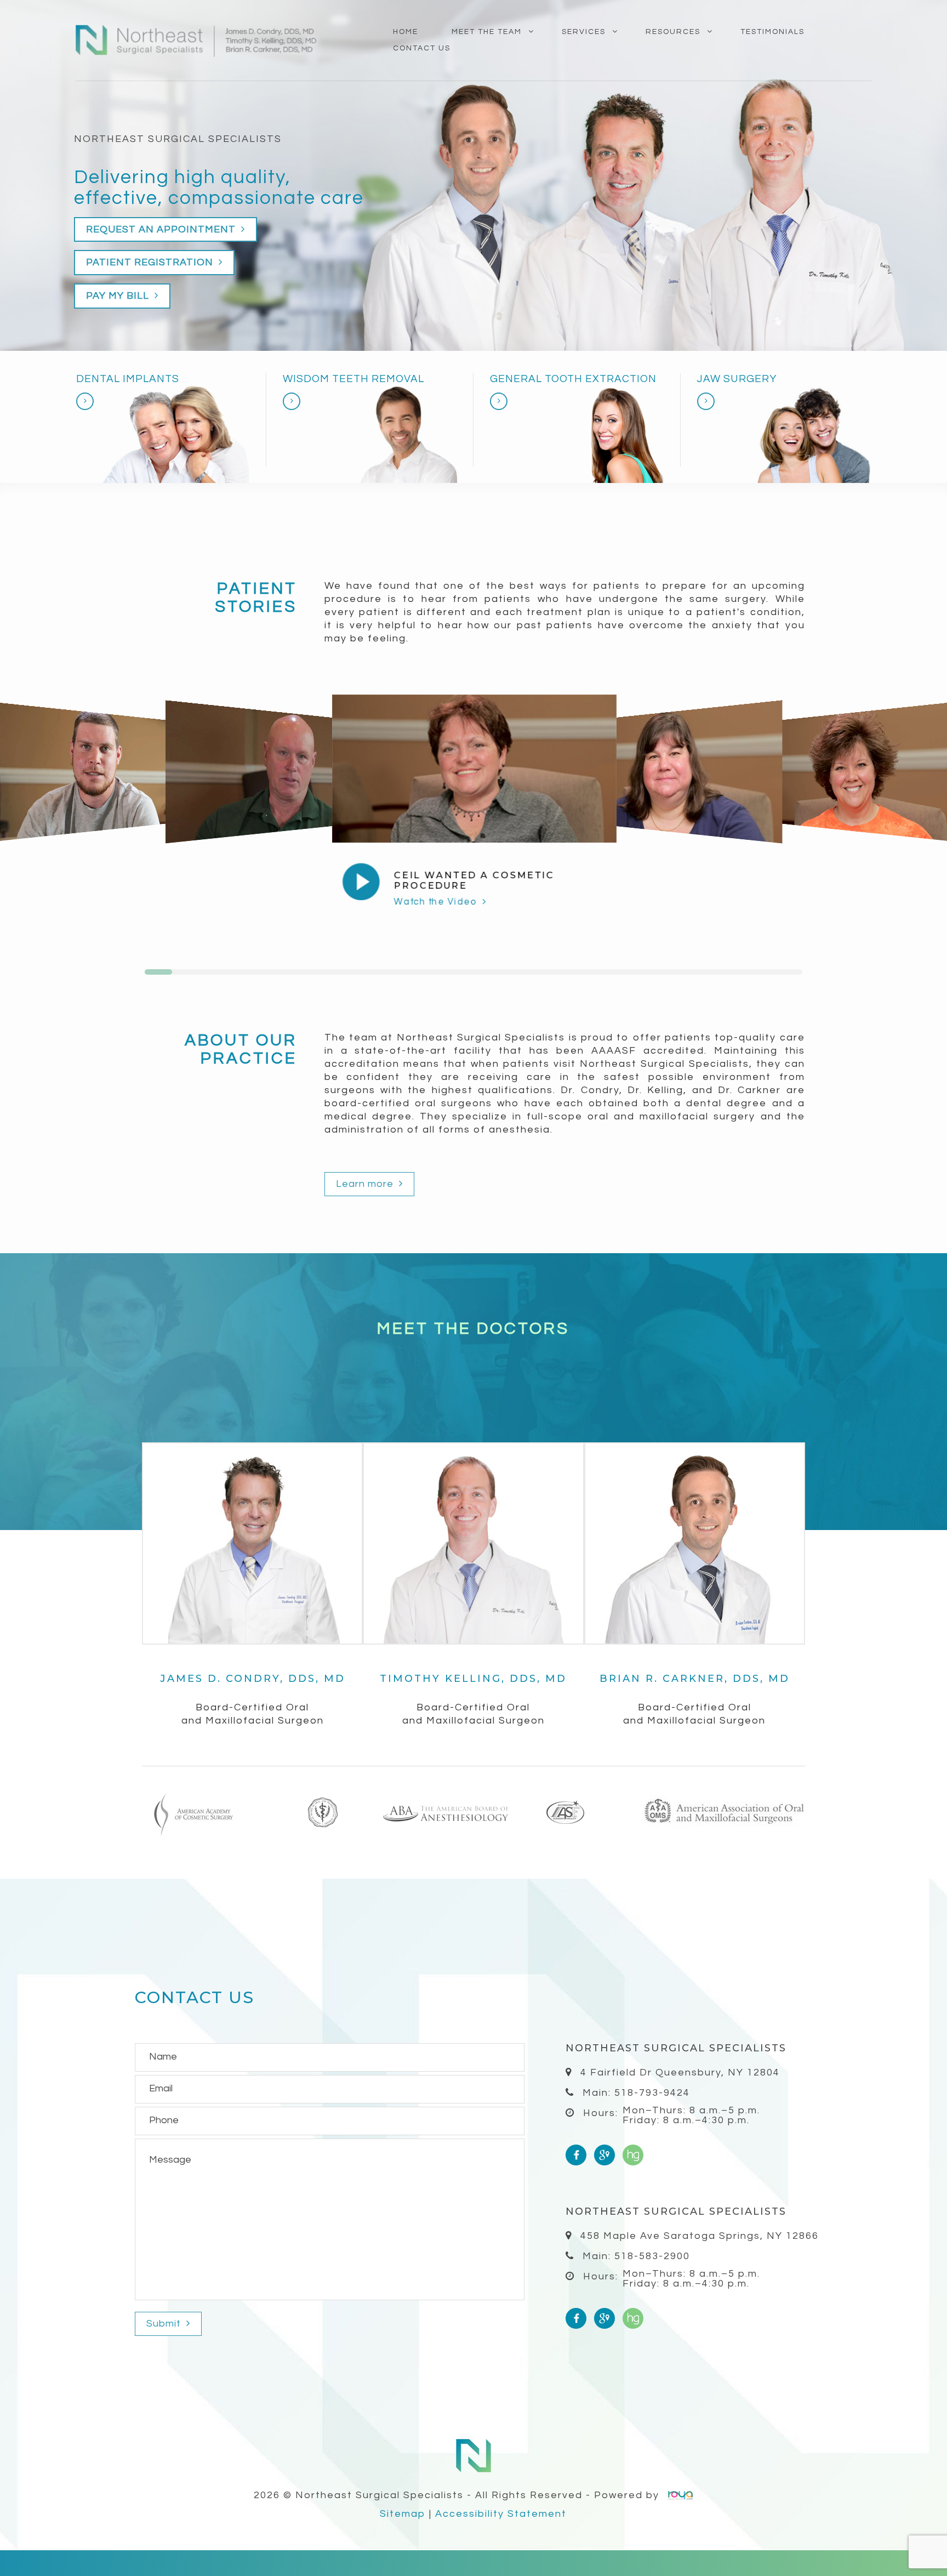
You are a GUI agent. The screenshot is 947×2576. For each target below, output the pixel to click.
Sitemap (403, 2514)
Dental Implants (128, 379)
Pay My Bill (119, 296)
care (342, 198)
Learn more (366, 1184)
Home (406, 32)
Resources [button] (673, 32)
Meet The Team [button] (487, 32)
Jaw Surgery (737, 379)
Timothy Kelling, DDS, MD (473, 1679)
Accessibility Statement (501, 2514)
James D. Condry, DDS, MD (253, 1679)
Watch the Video (437, 901)
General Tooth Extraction (573, 379)
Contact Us (422, 48)
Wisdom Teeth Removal (353, 379)
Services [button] (584, 32)
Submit (165, 2324)
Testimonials (772, 32)
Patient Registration (151, 262)
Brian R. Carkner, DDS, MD (695, 1679)
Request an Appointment (162, 229)
